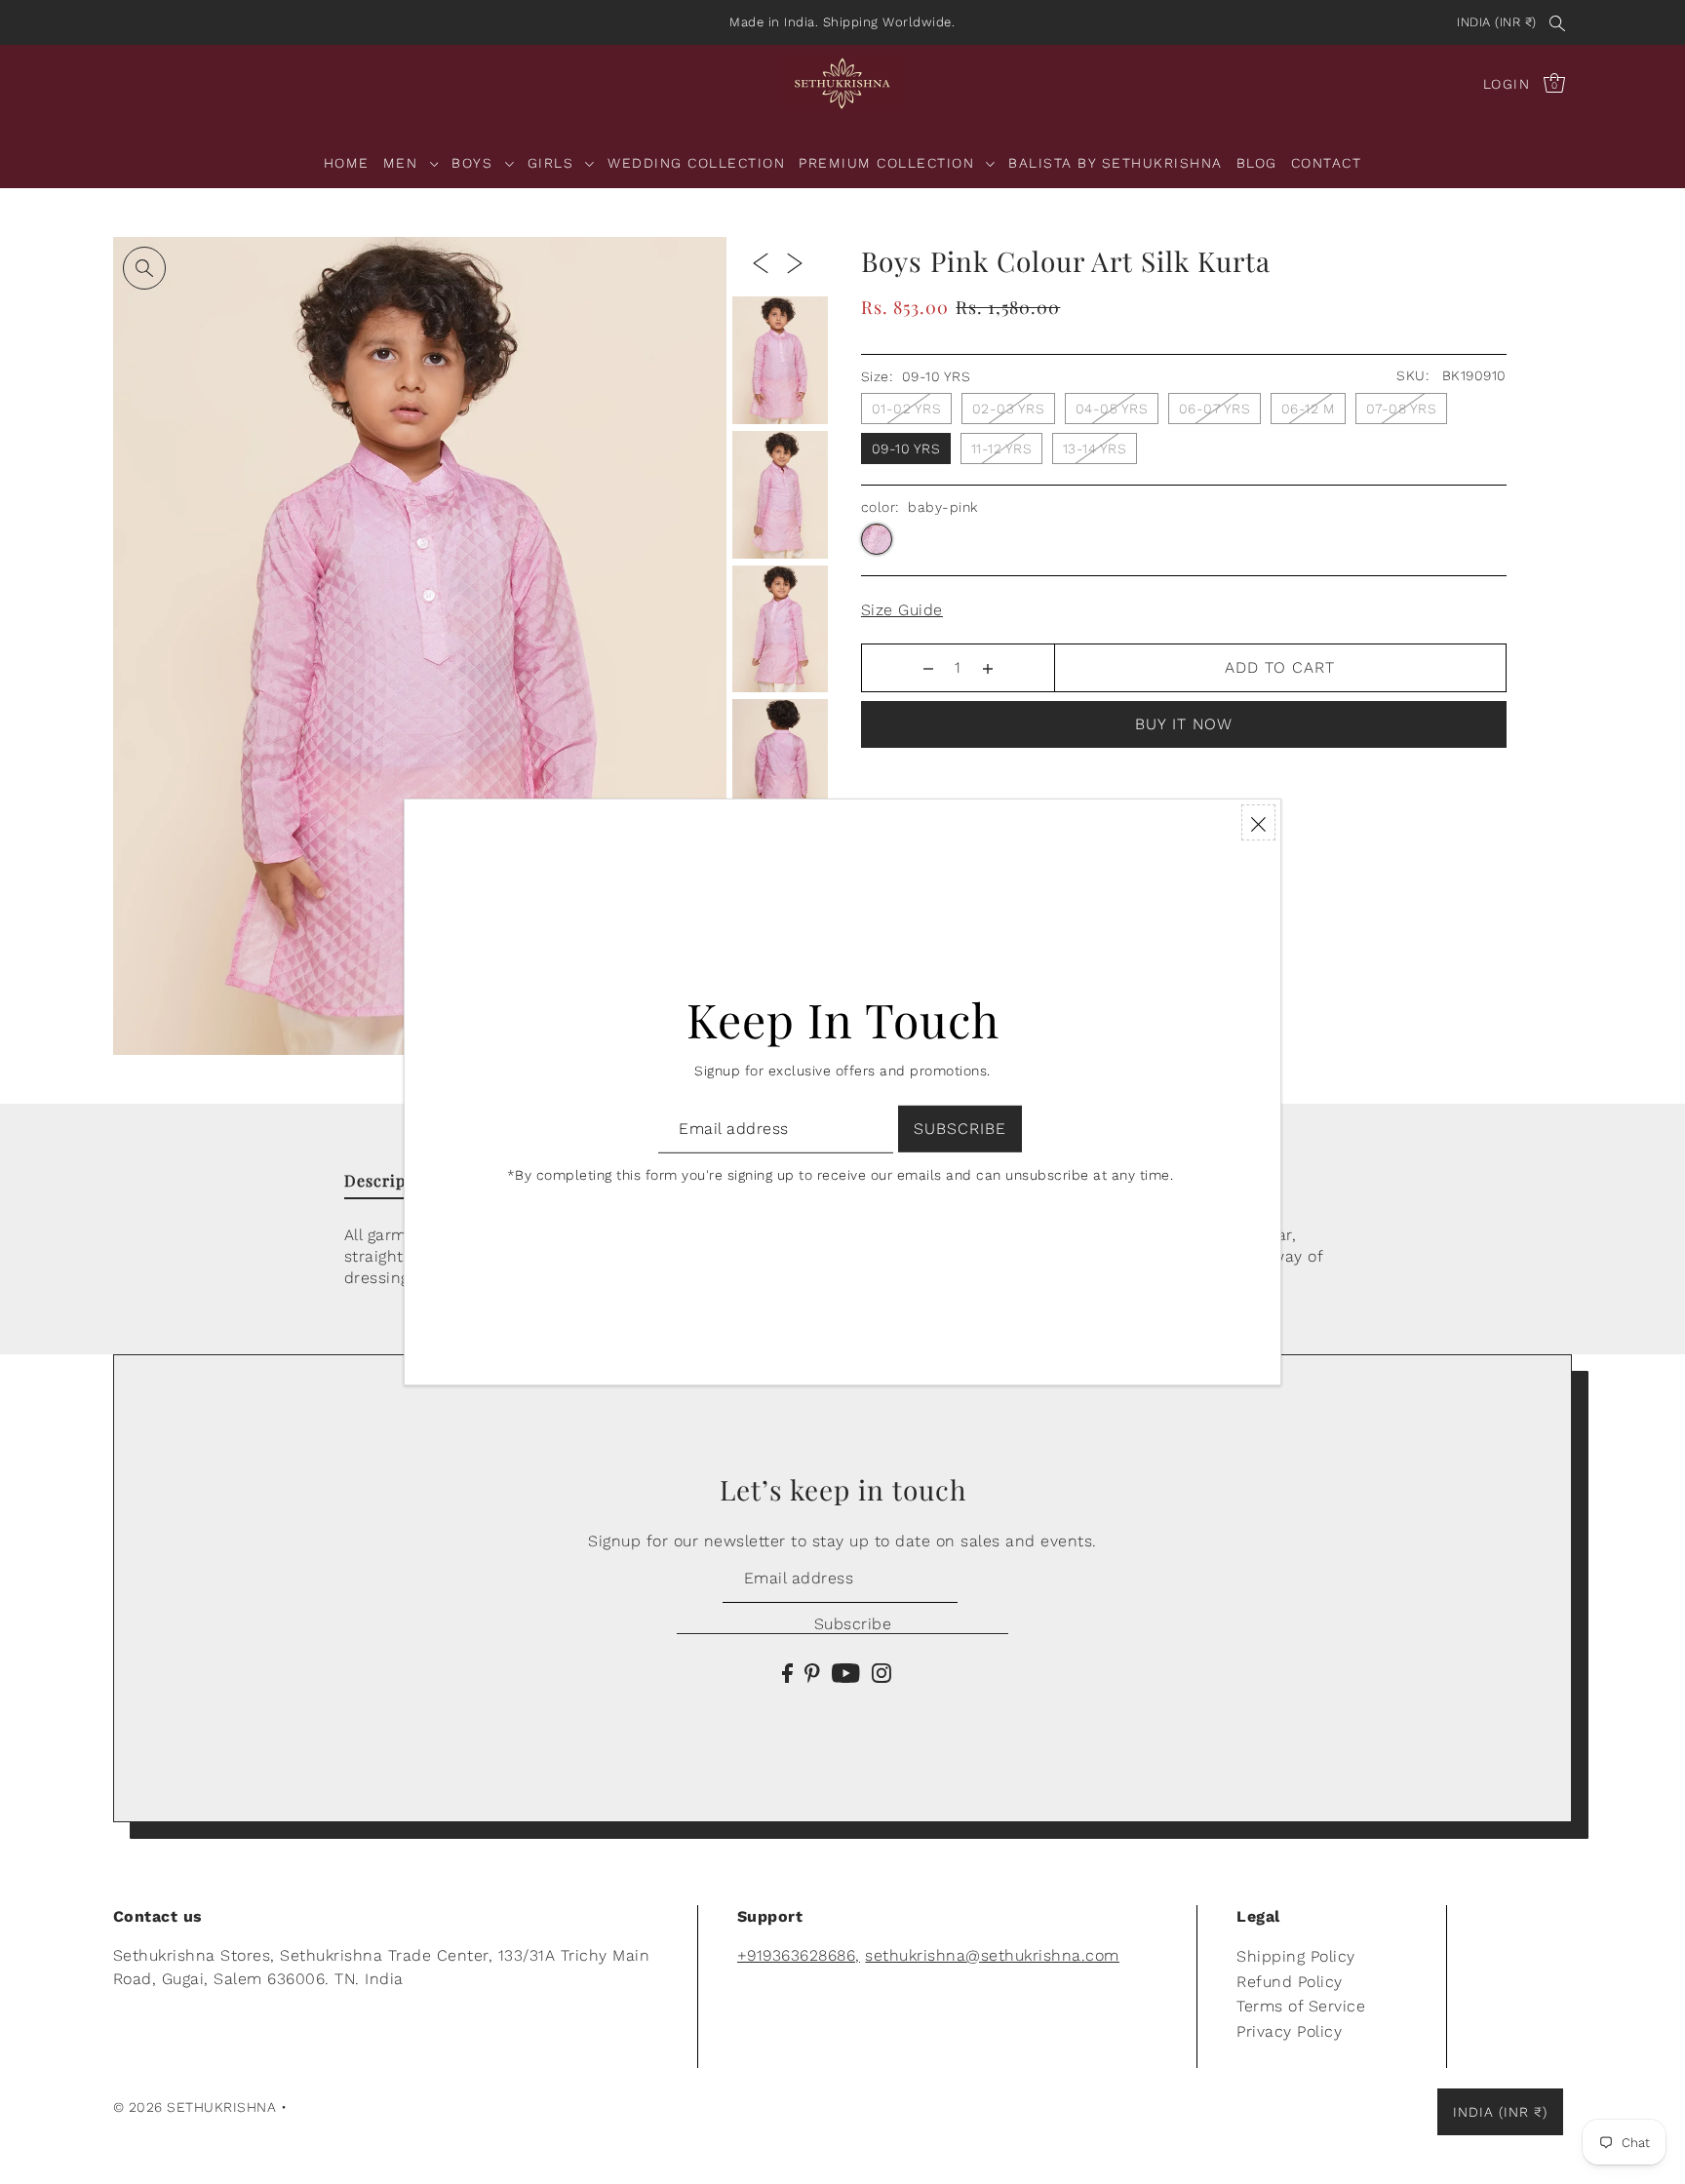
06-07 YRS (1215, 409)
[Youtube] (846, 1672)
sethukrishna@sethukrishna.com (992, 1955)
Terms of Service (1301, 2006)
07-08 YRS (1402, 409)
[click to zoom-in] (144, 268)
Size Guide (902, 610)
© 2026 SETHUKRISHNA (195, 2107)
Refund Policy (1290, 1982)
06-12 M (1309, 409)
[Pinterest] (812, 1672)
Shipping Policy (1296, 1956)
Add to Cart (1280, 667)
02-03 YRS (1009, 409)
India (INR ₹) (1497, 22)
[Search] (1558, 22)
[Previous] (761, 262)
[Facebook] (787, 1672)
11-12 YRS (1002, 448)
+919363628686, (799, 1955)
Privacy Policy (1289, 2031)
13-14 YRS (1095, 448)
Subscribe (853, 1624)
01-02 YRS (907, 409)
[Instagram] (882, 1672)
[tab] (392, 1185)
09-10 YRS (906, 448)
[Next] (795, 262)
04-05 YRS (1112, 409)
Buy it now (1184, 724)
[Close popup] (1258, 822)
